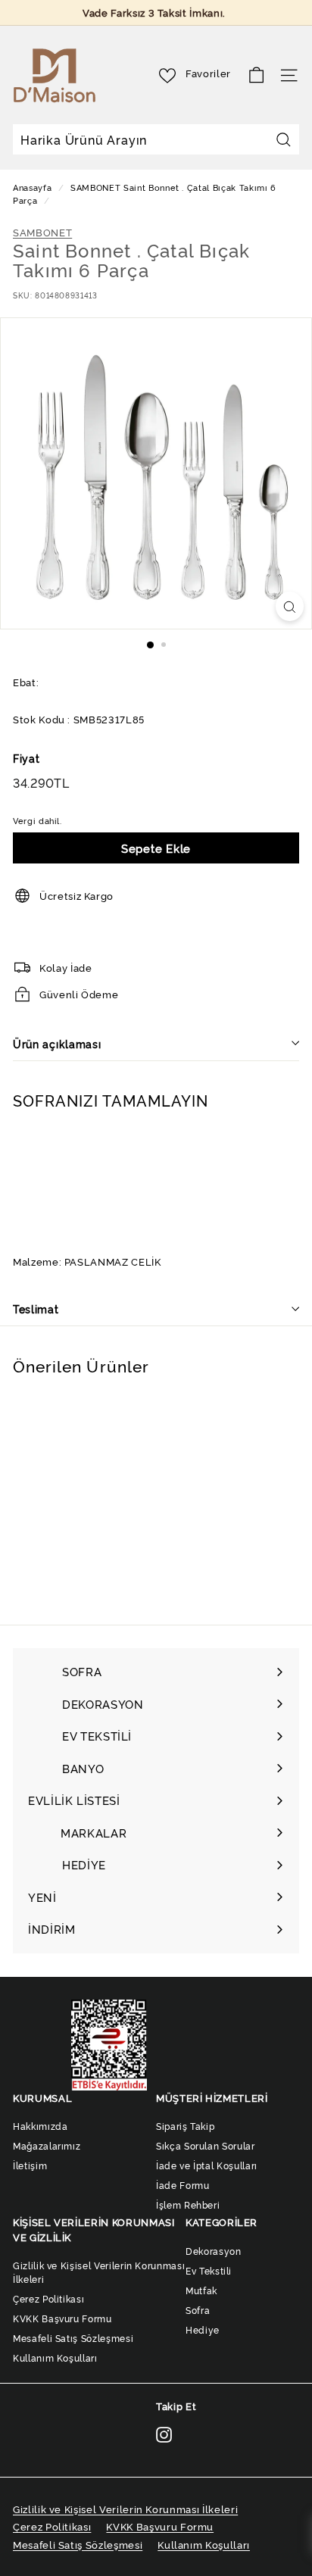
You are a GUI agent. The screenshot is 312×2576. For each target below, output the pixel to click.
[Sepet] (256, 75)
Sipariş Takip (185, 2126)
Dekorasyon (214, 2251)
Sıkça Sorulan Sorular (206, 2145)
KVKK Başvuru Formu (62, 2318)
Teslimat (36, 1308)
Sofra (198, 2310)
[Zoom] (290, 606)
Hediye (203, 2329)
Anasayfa (34, 187)
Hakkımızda (41, 2126)
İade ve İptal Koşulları (207, 2165)
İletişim (30, 2165)
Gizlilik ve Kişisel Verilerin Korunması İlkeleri (99, 2272)
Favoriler (208, 73)
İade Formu (183, 2185)
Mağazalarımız (47, 2145)
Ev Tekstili (209, 2270)
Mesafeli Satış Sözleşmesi (73, 2338)
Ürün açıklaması (57, 1043)
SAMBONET (95, 187)
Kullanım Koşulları (55, 2357)
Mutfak (201, 2290)
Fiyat (26, 758)
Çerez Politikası (48, 2298)
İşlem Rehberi (188, 2204)
